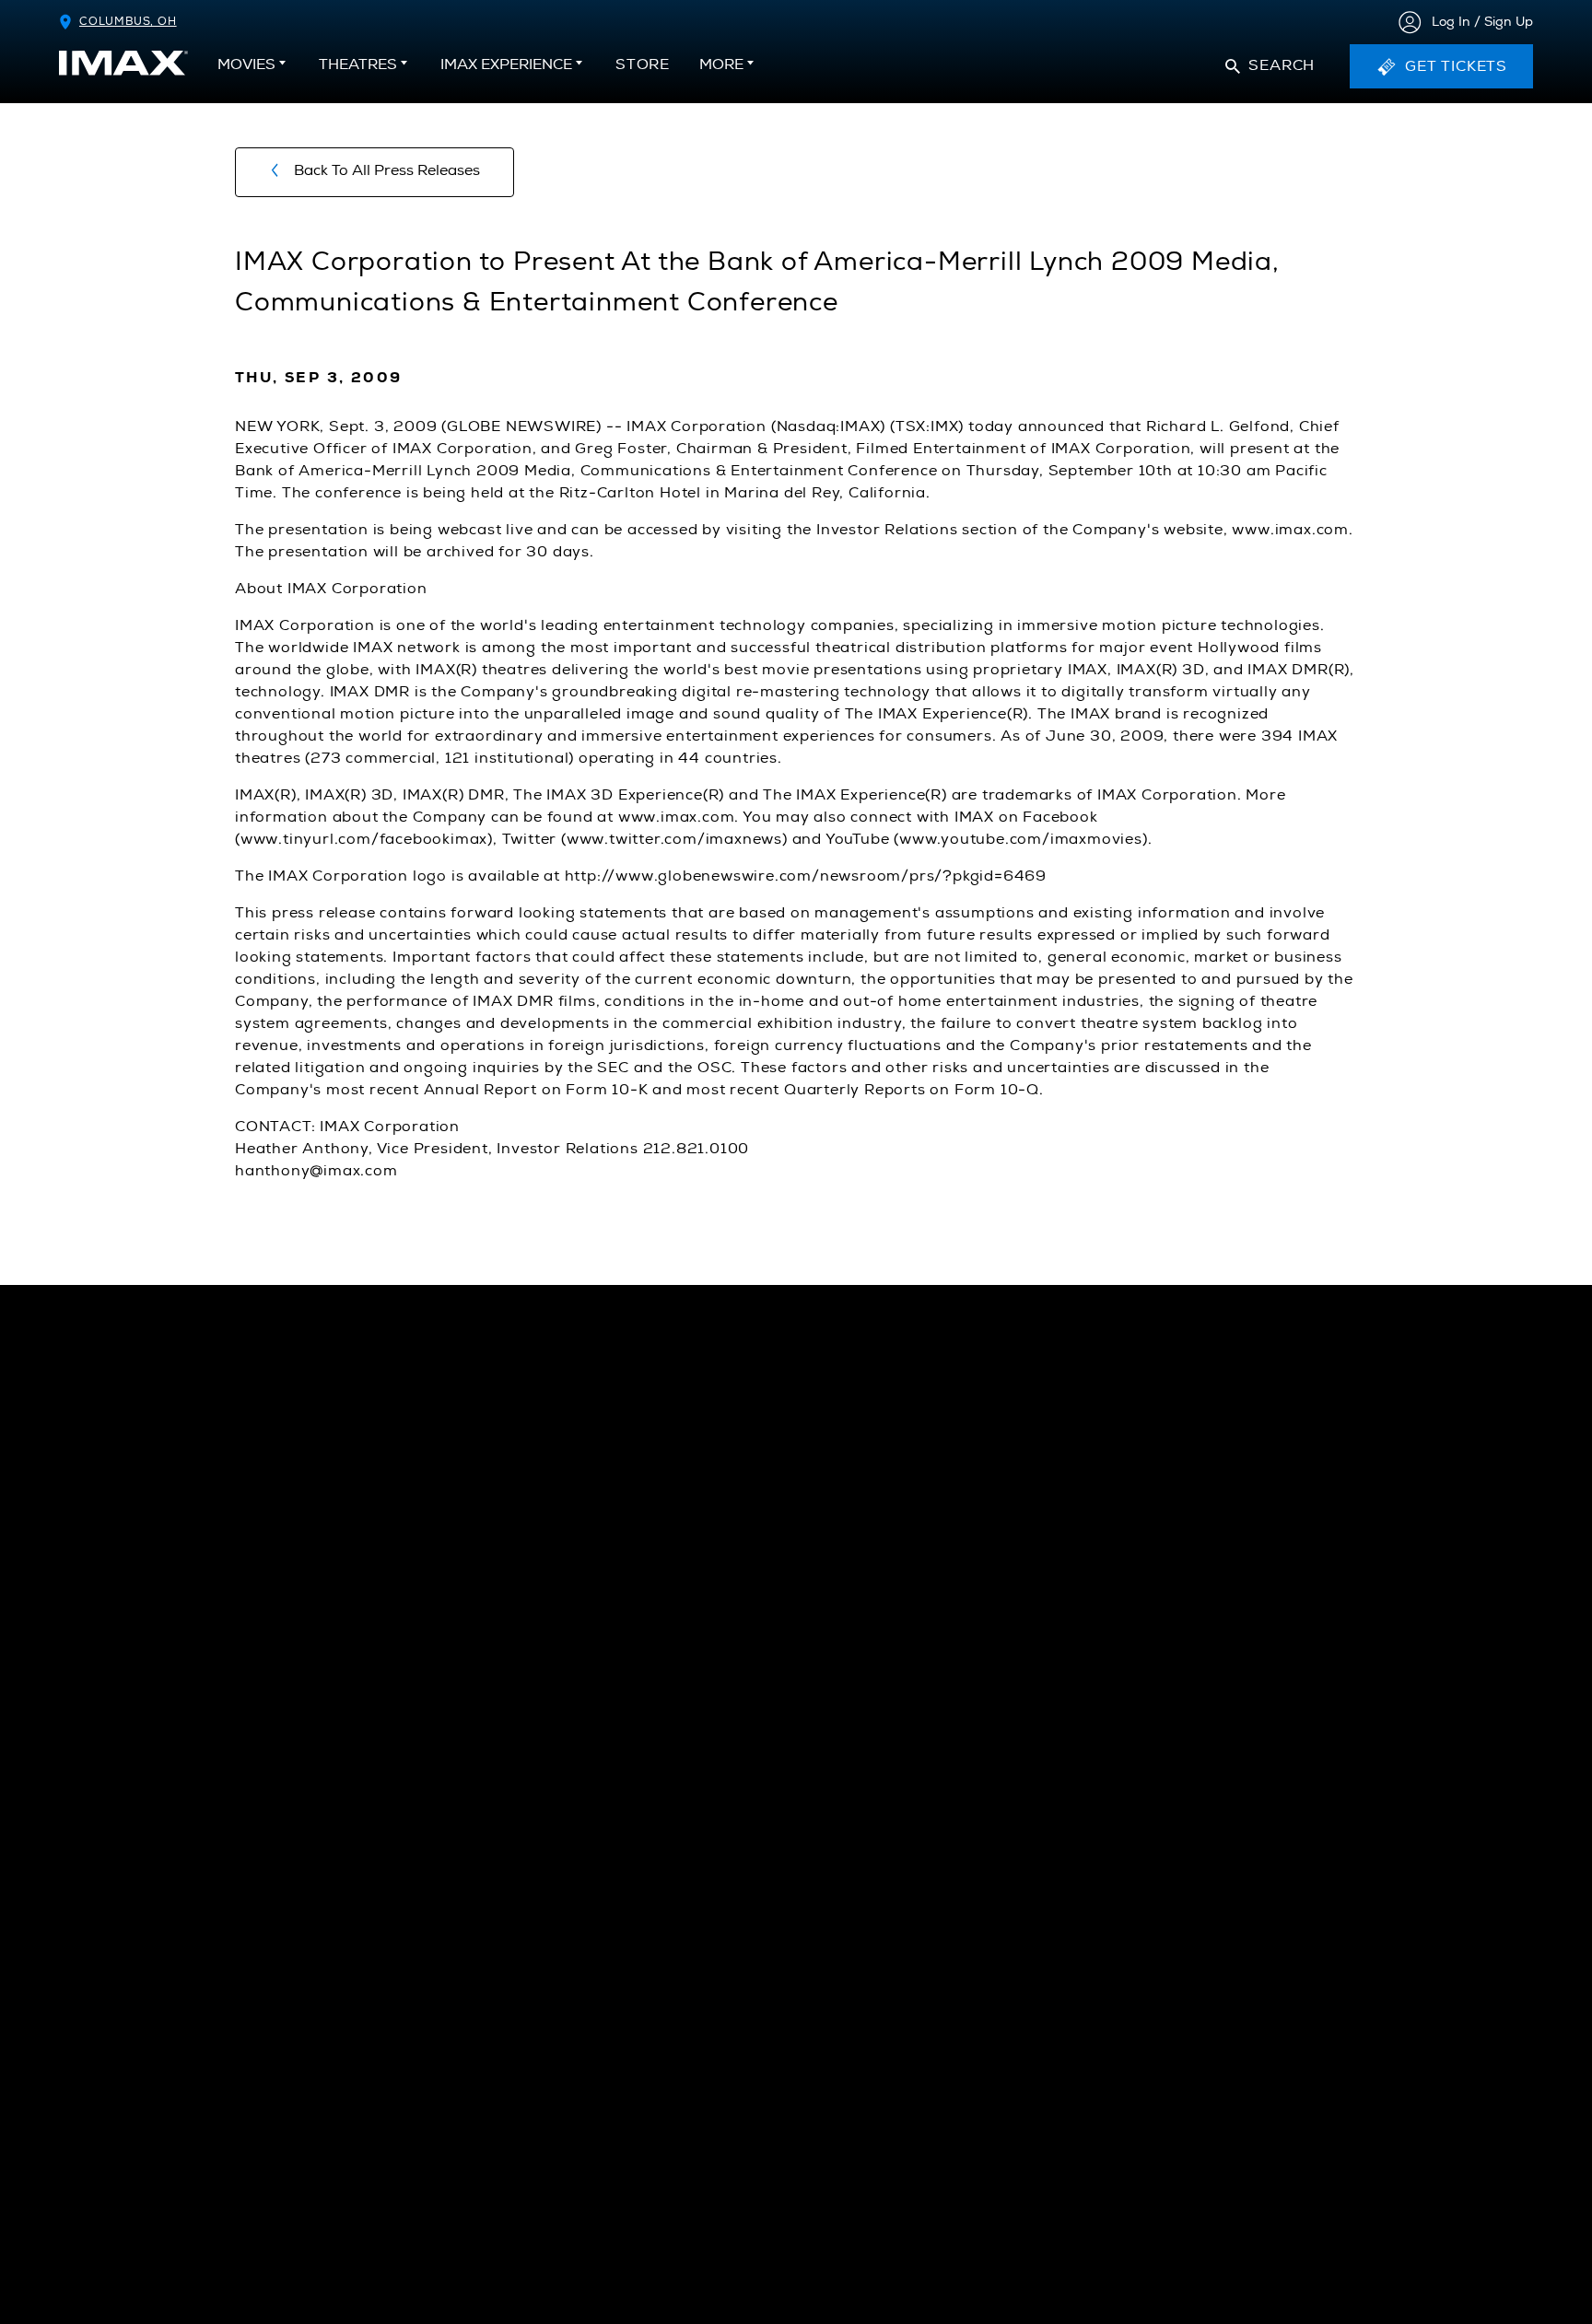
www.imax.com (1290, 530)
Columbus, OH (128, 22)
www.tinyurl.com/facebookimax (364, 839)
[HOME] (123, 63)
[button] (1270, 66)
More (721, 64)
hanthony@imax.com (316, 1171)
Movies (246, 64)
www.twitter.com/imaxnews (674, 839)
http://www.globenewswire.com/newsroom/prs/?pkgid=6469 (806, 876)
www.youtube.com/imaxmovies (1021, 839)
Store (643, 70)
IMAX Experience (506, 64)
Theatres (358, 64)
